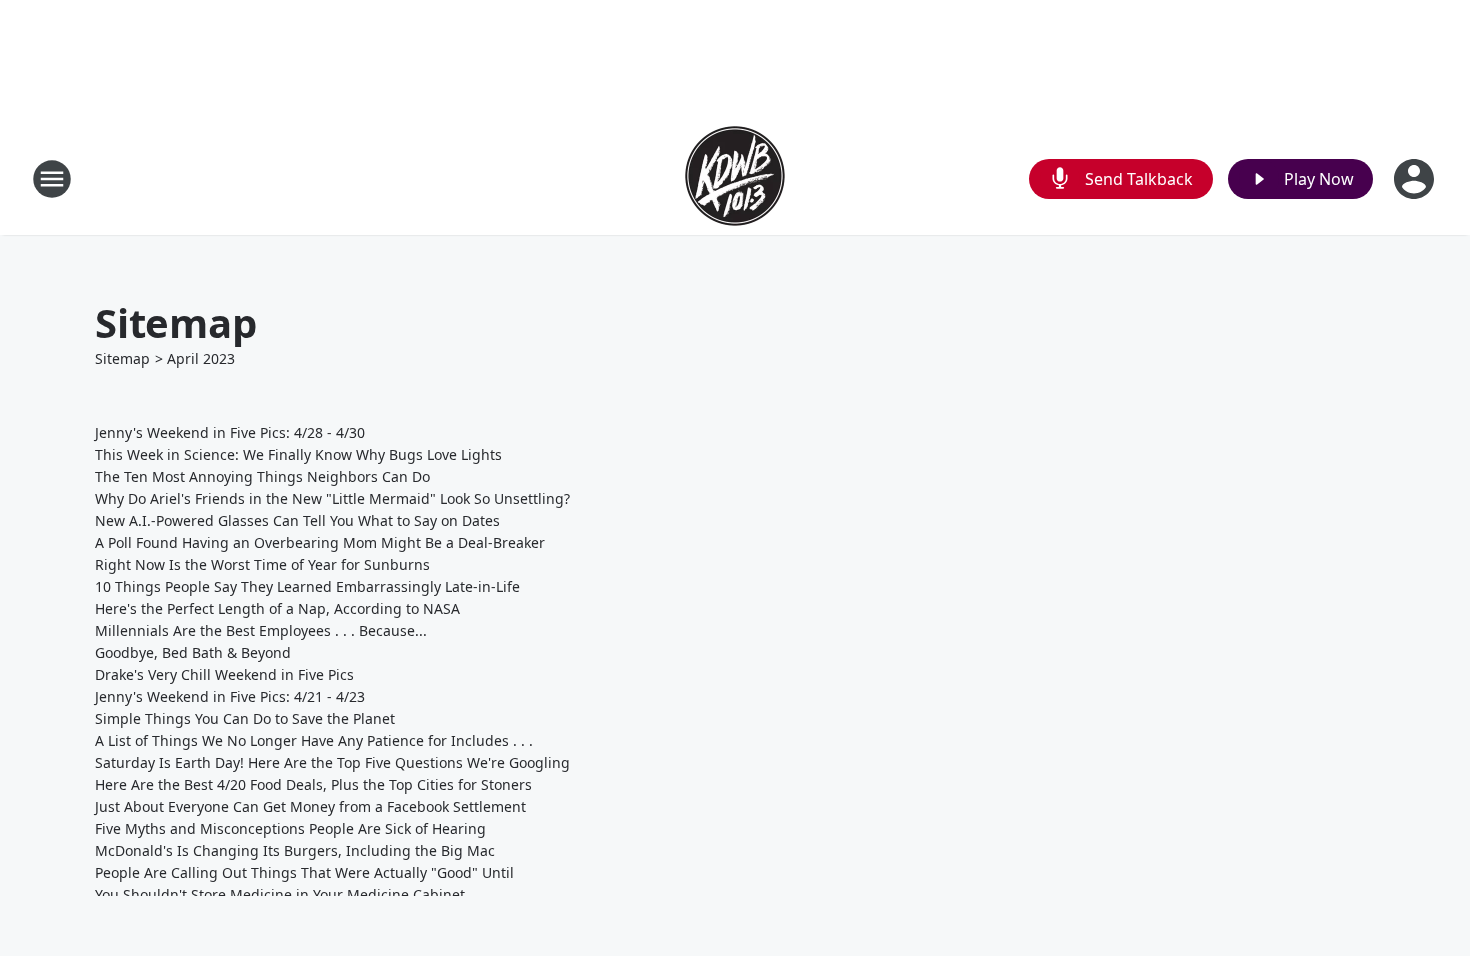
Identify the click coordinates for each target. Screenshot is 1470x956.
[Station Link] (735, 178)
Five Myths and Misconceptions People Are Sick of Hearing (290, 828)
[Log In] (1416, 179)
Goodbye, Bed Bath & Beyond (193, 652)
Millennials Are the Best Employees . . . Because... (261, 630)
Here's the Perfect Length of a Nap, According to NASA (277, 608)
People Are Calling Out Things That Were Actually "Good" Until (304, 872)
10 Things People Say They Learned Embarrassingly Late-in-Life (307, 586)
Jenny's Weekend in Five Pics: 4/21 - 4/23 (230, 696)
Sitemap (122, 358)
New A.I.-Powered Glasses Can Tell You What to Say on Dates (297, 520)
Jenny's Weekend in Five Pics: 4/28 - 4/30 (230, 432)
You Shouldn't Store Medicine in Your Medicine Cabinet (280, 894)
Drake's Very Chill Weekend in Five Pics (224, 674)
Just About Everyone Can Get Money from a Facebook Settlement (310, 806)
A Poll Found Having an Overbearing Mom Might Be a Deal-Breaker (320, 542)
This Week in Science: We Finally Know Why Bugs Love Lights (298, 454)
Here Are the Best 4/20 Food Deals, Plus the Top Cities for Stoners (313, 784)
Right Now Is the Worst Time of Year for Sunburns (262, 564)
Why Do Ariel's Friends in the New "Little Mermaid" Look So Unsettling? (332, 498)
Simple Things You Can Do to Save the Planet (245, 718)
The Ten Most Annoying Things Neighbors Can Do (262, 476)
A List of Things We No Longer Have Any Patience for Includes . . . (314, 740)
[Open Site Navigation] (52, 179)
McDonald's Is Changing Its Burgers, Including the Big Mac (295, 850)
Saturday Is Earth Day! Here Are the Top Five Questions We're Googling (332, 762)
